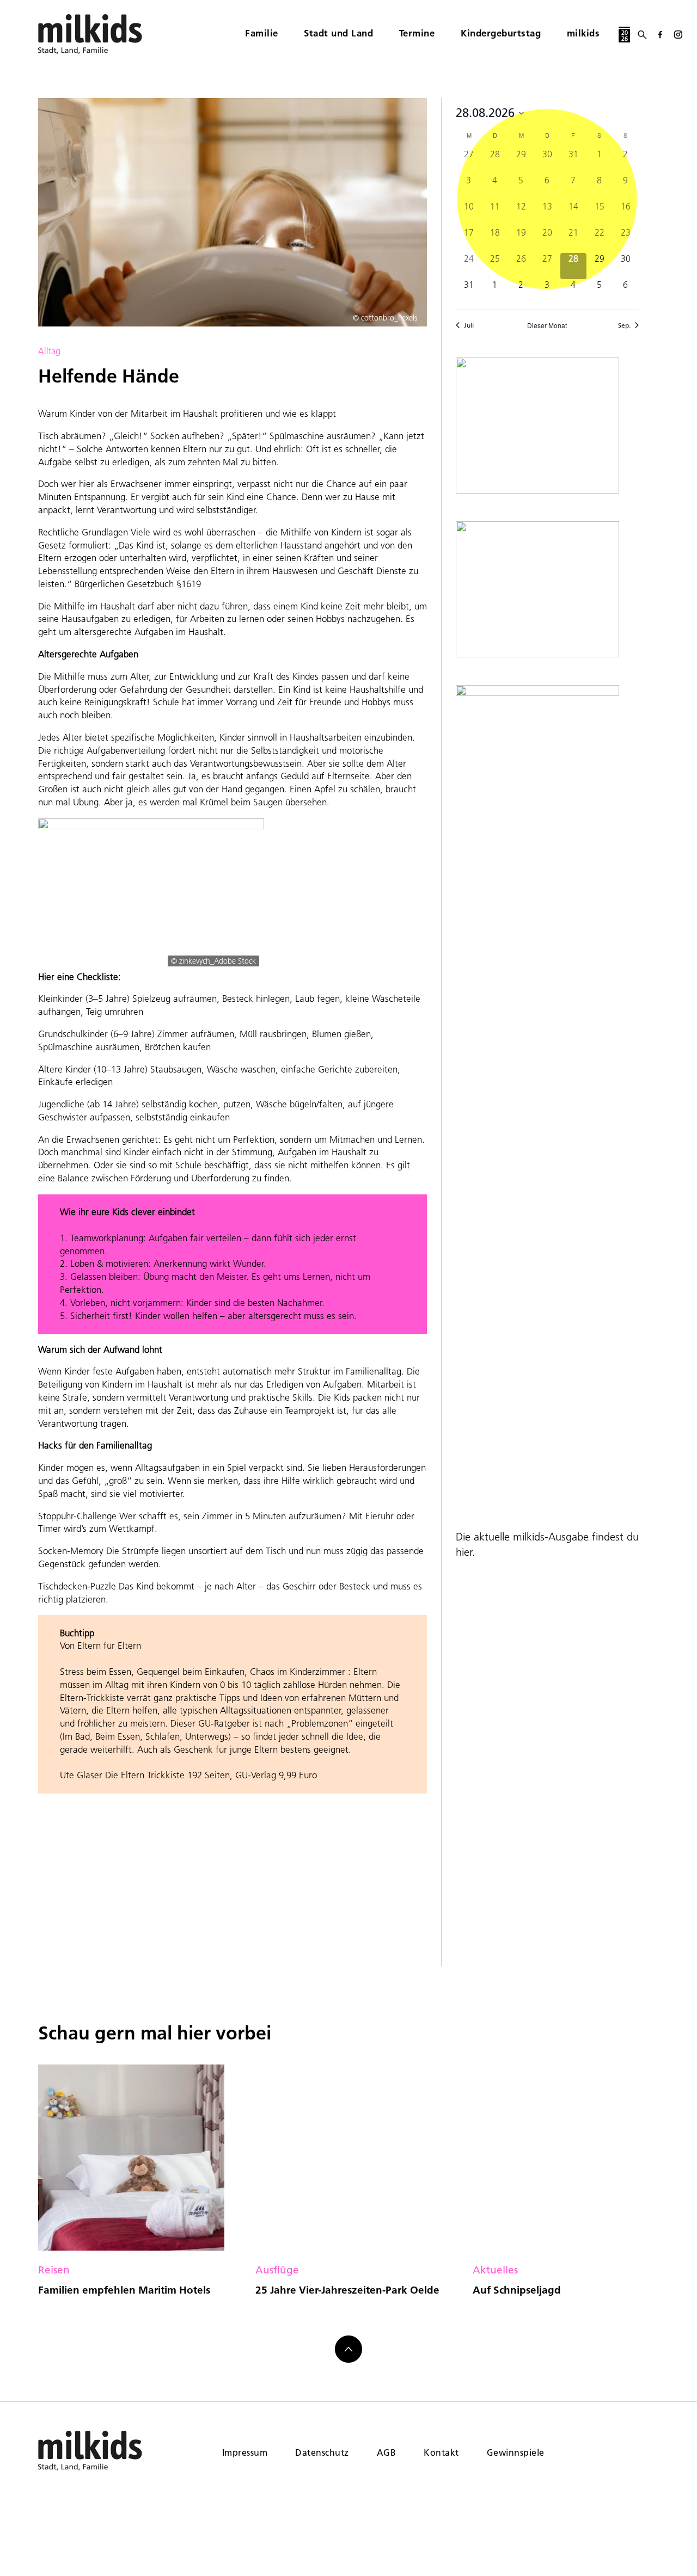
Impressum (245, 2452)
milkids (583, 33)
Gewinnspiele (516, 2452)
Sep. (624, 325)
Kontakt (441, 2452)
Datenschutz (322, 2452)
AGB (386, 2452)
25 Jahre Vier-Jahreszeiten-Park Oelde (347, 2290)
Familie (262, 33)
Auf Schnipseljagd (517, 2290)
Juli (469, 325)
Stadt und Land (338, 33)
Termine (417, 33)
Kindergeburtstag (501, 33)
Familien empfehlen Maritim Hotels (124, 2290)
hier (464, 1552)
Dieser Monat (547, 325)
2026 (625, 36)
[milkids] (107, 34)
